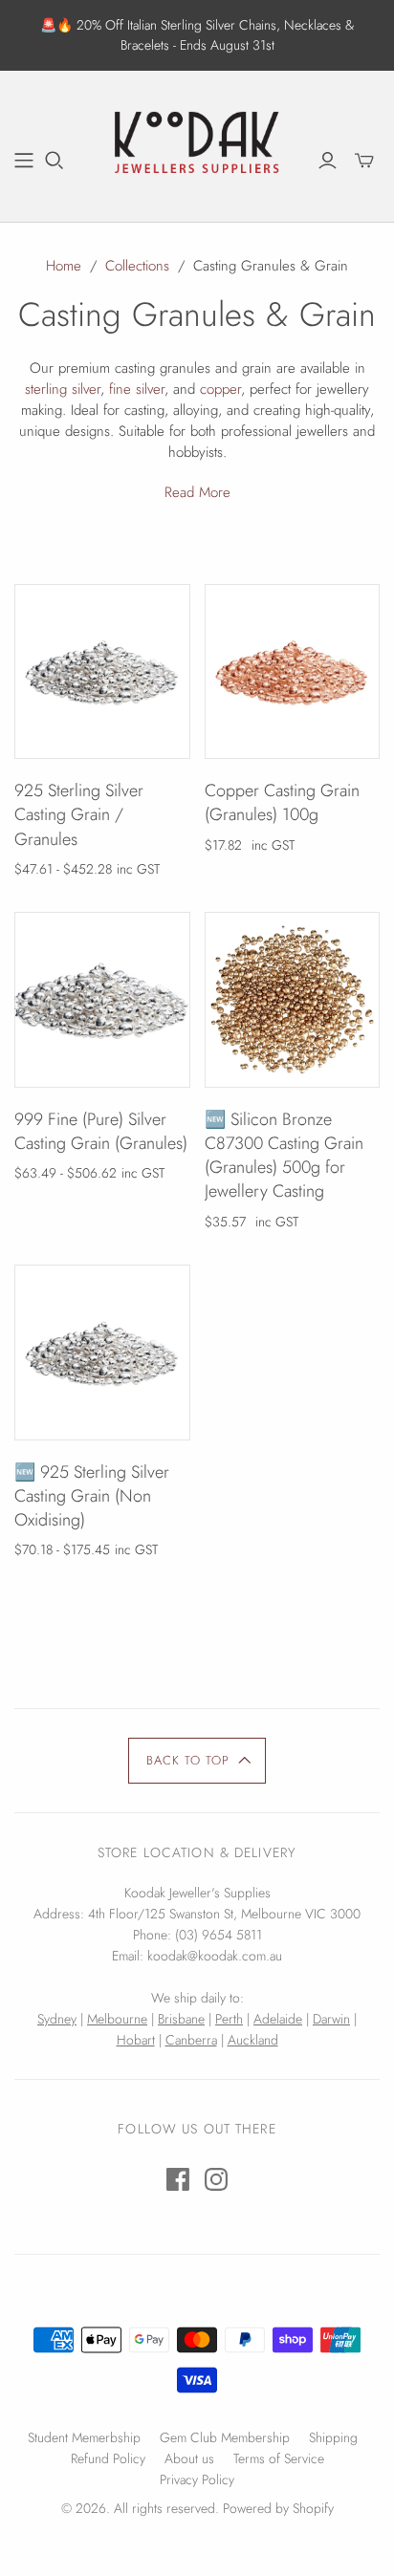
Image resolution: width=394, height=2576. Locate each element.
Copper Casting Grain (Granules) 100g (282, 802)
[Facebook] (178, 2179)
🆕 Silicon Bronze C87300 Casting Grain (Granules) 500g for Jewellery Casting (284, 1156)
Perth (229, 2019)
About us (189, 2458)
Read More (197, 492)
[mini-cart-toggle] (364, 161)
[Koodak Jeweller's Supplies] (197, 143)
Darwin (331, 2019)
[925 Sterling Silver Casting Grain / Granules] (102, 672)
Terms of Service (279, 2458)
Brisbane (181, 2019)
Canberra (191, 2040)
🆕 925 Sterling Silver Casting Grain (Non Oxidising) (92, 1496)
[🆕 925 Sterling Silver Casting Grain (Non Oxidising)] (102, 1353)
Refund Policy (108, 2458)
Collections (137, 266)
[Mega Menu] (24, 161)
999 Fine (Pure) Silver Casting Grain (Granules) (101, 1131)
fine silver (137, 389)
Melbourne (117, 2019)
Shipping (333, 2437)
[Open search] (55, 161)
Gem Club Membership (225, 2437)
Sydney (57, 2019)
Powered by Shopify (278, 2508)
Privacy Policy (197, 2479)
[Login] (328, 161)
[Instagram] (216, 2179)
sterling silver (63, 389)
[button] (197, 1761)
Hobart (136, 2040)
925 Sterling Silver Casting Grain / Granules (79, 814)
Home (64, 266)
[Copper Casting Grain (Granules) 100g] (293, 672)
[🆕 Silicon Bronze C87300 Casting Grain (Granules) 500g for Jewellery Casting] (293, 1000)
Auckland (253, 2040)
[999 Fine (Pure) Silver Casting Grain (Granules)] (102, 1000)
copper (220, 389)
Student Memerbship (84, 2437)
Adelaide (278, 2019)
